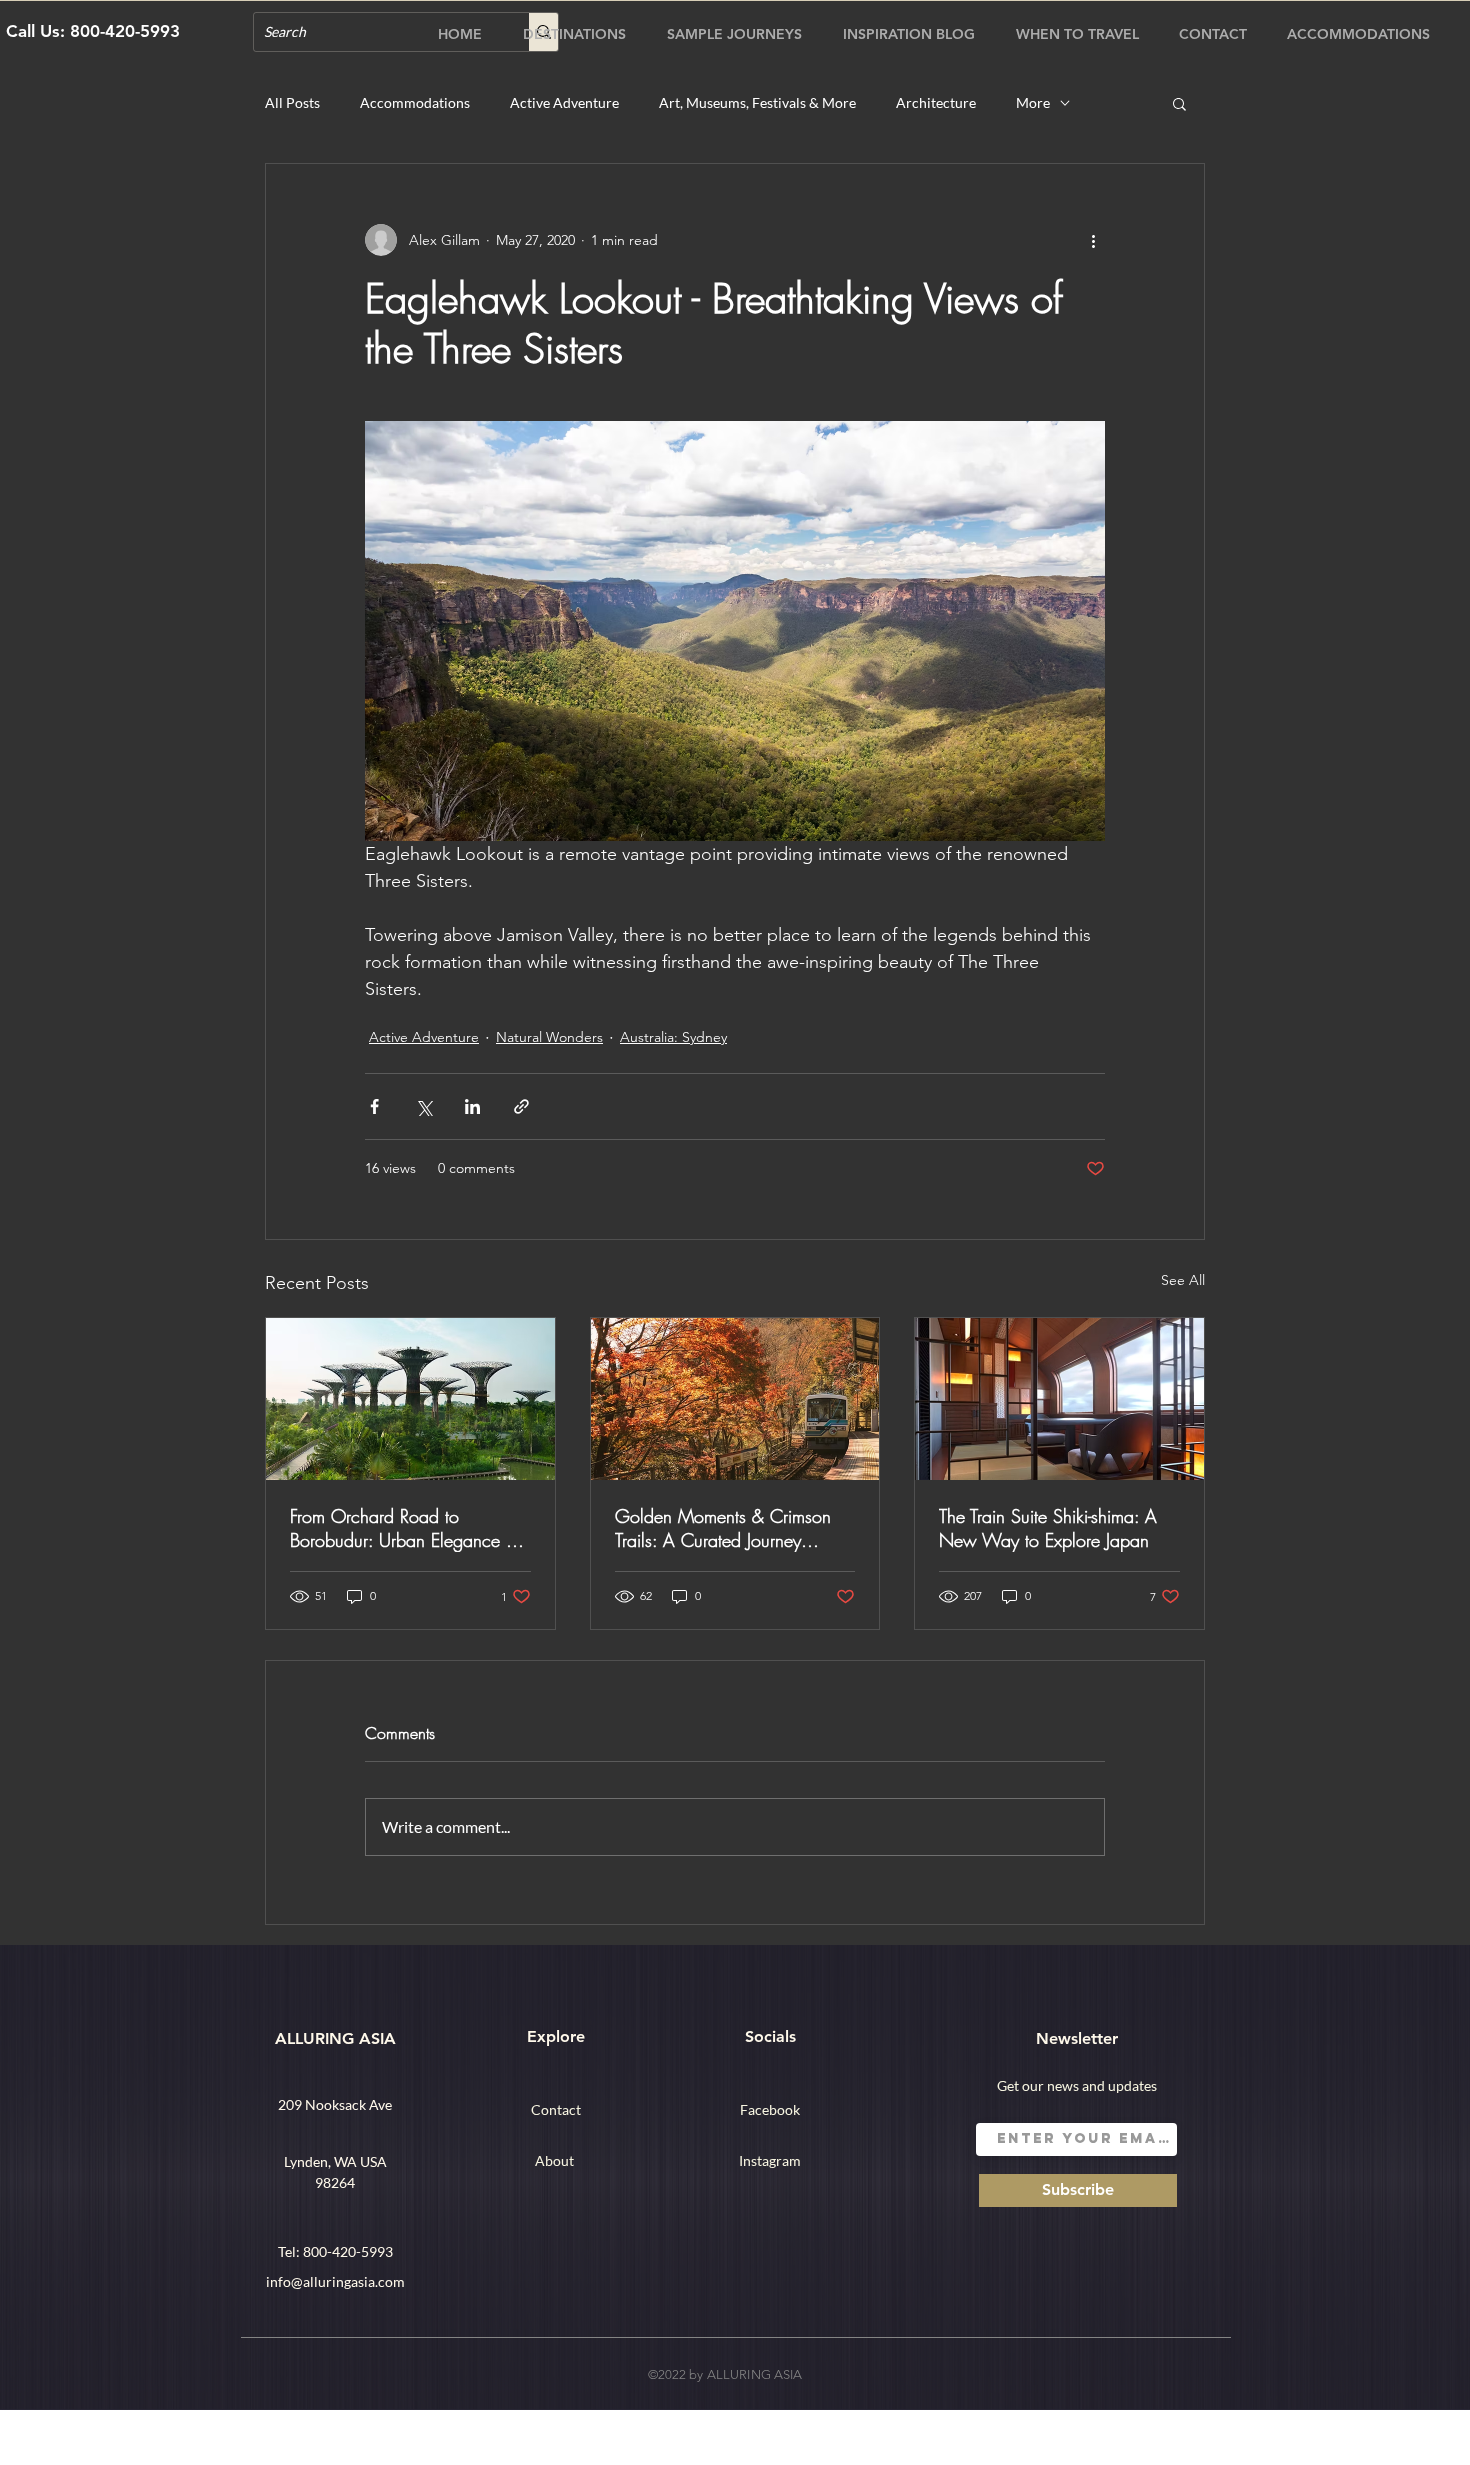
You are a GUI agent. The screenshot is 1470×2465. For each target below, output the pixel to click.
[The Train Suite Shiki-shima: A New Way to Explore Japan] (1059, 1399)
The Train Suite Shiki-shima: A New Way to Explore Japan (1048, 1528)
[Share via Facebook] (374, 1106)
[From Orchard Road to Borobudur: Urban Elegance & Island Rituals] (410, 1399)
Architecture (936, 102)
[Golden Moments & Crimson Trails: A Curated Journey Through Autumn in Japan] (735, 1399)
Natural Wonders (549, 1037)
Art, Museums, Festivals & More (757, 102)
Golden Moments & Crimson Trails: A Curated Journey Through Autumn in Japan (723, 1528)
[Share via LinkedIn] (472, 1106)
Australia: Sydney (673, 1037)
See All (1183, 1280)
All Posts (292, 102)
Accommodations (415, 102)
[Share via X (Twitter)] (423, 1106)
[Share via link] (521, 1106)
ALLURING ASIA (335, 2038)
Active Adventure (564, 102)
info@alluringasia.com (335, 2281)
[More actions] (1093, 240)
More (1033, 102)
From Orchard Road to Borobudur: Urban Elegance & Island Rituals (404, 1528)
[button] (1179, 103)
